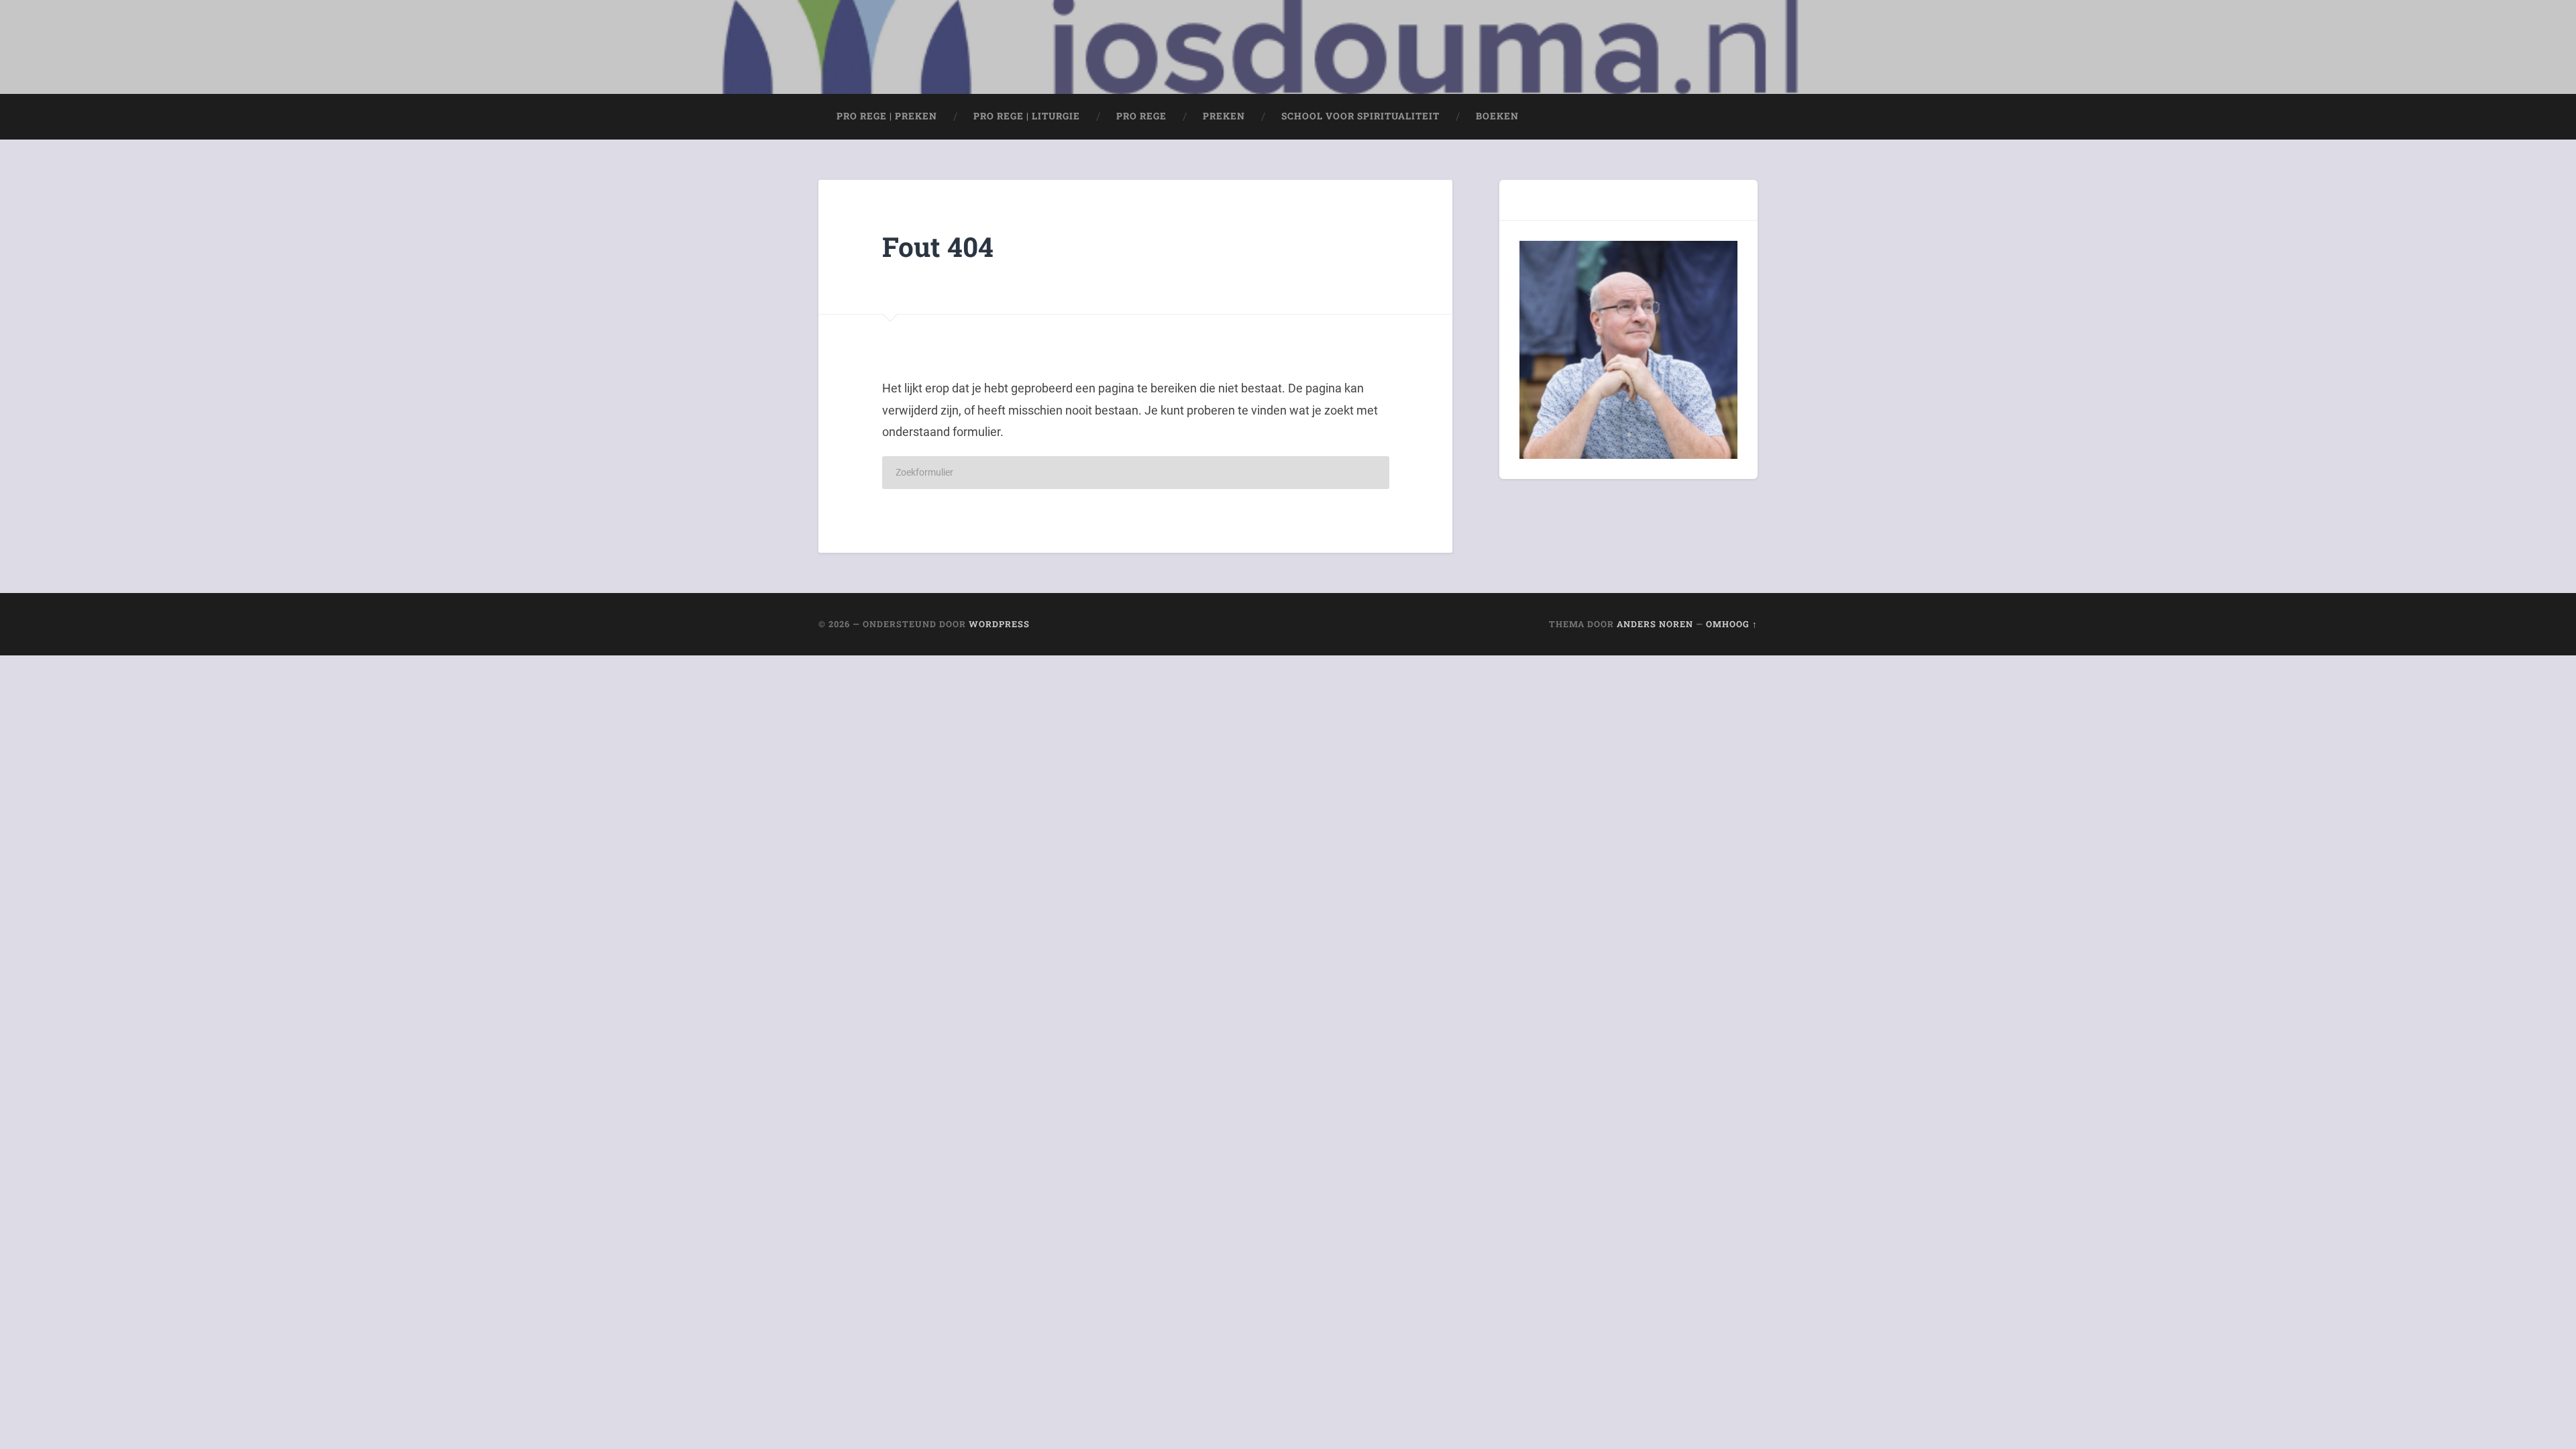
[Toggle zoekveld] (1735, 117)
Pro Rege (1141, 116)
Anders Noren (1655, 624)
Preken (1224, 116)
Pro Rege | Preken (887, 116)
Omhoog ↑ (1732, 624)
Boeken (1497, 116)
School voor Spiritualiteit (1360, 116)
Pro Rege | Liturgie (1027, 116)
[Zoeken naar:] (1136, 473)
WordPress (999, 624)
